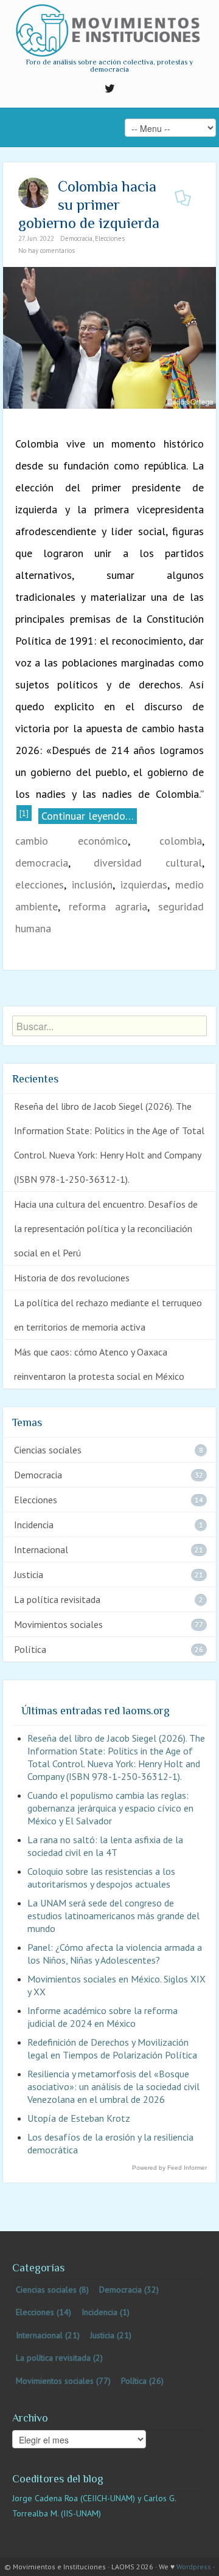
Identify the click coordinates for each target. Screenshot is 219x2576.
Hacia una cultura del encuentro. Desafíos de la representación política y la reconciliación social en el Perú (106, 1228)
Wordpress (194, 2567)
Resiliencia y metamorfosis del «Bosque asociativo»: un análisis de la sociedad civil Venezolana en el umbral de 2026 (113, 2086)
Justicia (29, 1574)
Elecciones (110, 238)
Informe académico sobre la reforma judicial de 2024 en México (103, 2017)
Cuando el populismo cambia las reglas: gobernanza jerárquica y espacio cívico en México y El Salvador (110, 1808)
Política (30, 1649)
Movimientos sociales (58, 1624)
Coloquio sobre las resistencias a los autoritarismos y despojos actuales (101, 1878)
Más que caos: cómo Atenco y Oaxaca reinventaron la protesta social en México (99, 1364)
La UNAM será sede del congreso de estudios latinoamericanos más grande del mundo (113, 1916)
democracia (42, 863)
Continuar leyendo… (88, 816)
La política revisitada (57, 1599)
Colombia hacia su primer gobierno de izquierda (89, 205)
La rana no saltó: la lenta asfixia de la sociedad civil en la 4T (105, 1846)
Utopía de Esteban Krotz (79, 2118)
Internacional (41, 1549)
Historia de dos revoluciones (72, 1278)
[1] (24, 813)
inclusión (92, 885)
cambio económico (71, 841)
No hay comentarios (47, 251)
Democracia (76, 238)
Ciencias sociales (48, 1450)
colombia (181, 841)
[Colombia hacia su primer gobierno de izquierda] (109, 337)
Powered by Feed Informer (169, 2168)
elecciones (40, 885)
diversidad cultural (148, 863)
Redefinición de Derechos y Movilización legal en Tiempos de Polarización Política (112, 2048)
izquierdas (144, 885)
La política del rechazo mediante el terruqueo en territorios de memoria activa (108, 1315)
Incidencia (34, 1525)
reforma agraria (108, 906)
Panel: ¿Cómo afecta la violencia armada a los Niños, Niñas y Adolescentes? (115, 1954)
